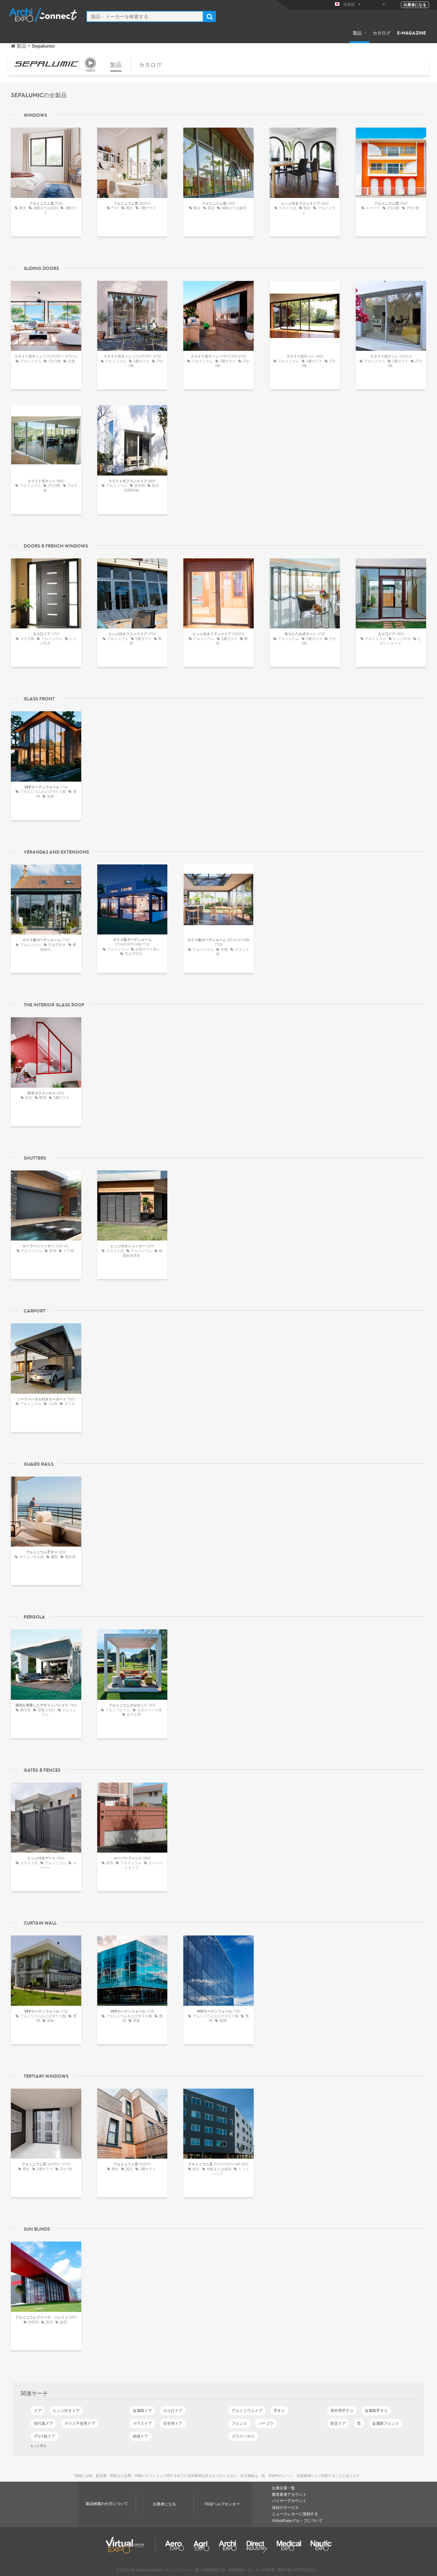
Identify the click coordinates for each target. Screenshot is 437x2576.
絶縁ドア (140, 2436)
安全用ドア (173, 2423)
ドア (38, 2411)
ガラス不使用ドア (80, 2423)
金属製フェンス (385, 2423)
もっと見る (38, 2446)
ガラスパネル (243, 2436)
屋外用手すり (342, 2411)
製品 (357, 33)
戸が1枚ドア (45, 2436)
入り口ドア (173, 2411)
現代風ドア (44, 2423)
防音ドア (338, 2423)
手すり (279, 2411)
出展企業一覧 (283, 2488)
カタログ (382, 33)
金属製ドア (142, 2411)
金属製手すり (376, 2411)
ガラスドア (142, 2423)
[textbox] (145, 16)
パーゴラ (266, 2423)
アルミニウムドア (247, 2411)
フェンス (239, 2423)
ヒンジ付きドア (66, 2411)
